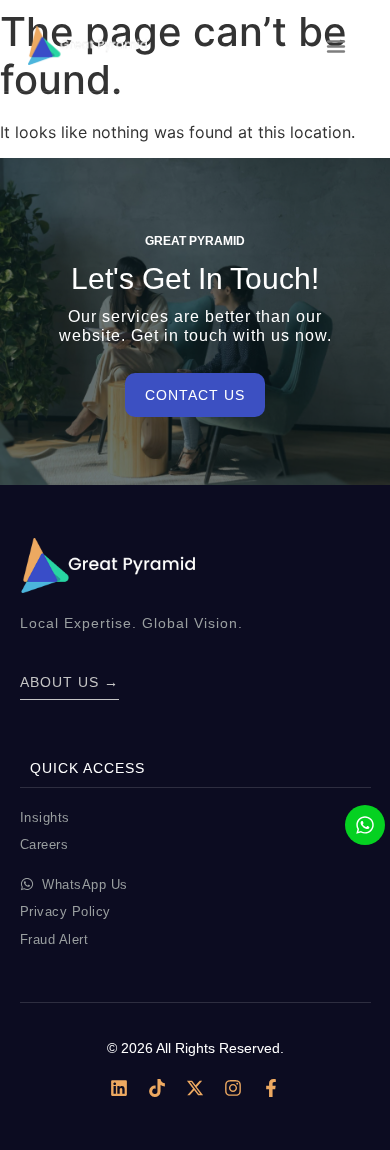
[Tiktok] (157, 1088)
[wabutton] (365, 825)
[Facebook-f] (271, 1088)
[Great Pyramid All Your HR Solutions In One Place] (87, 45)
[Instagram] (233, 1088)
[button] (336, 46)
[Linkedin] (119, 1088)
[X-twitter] (195, 1088)
